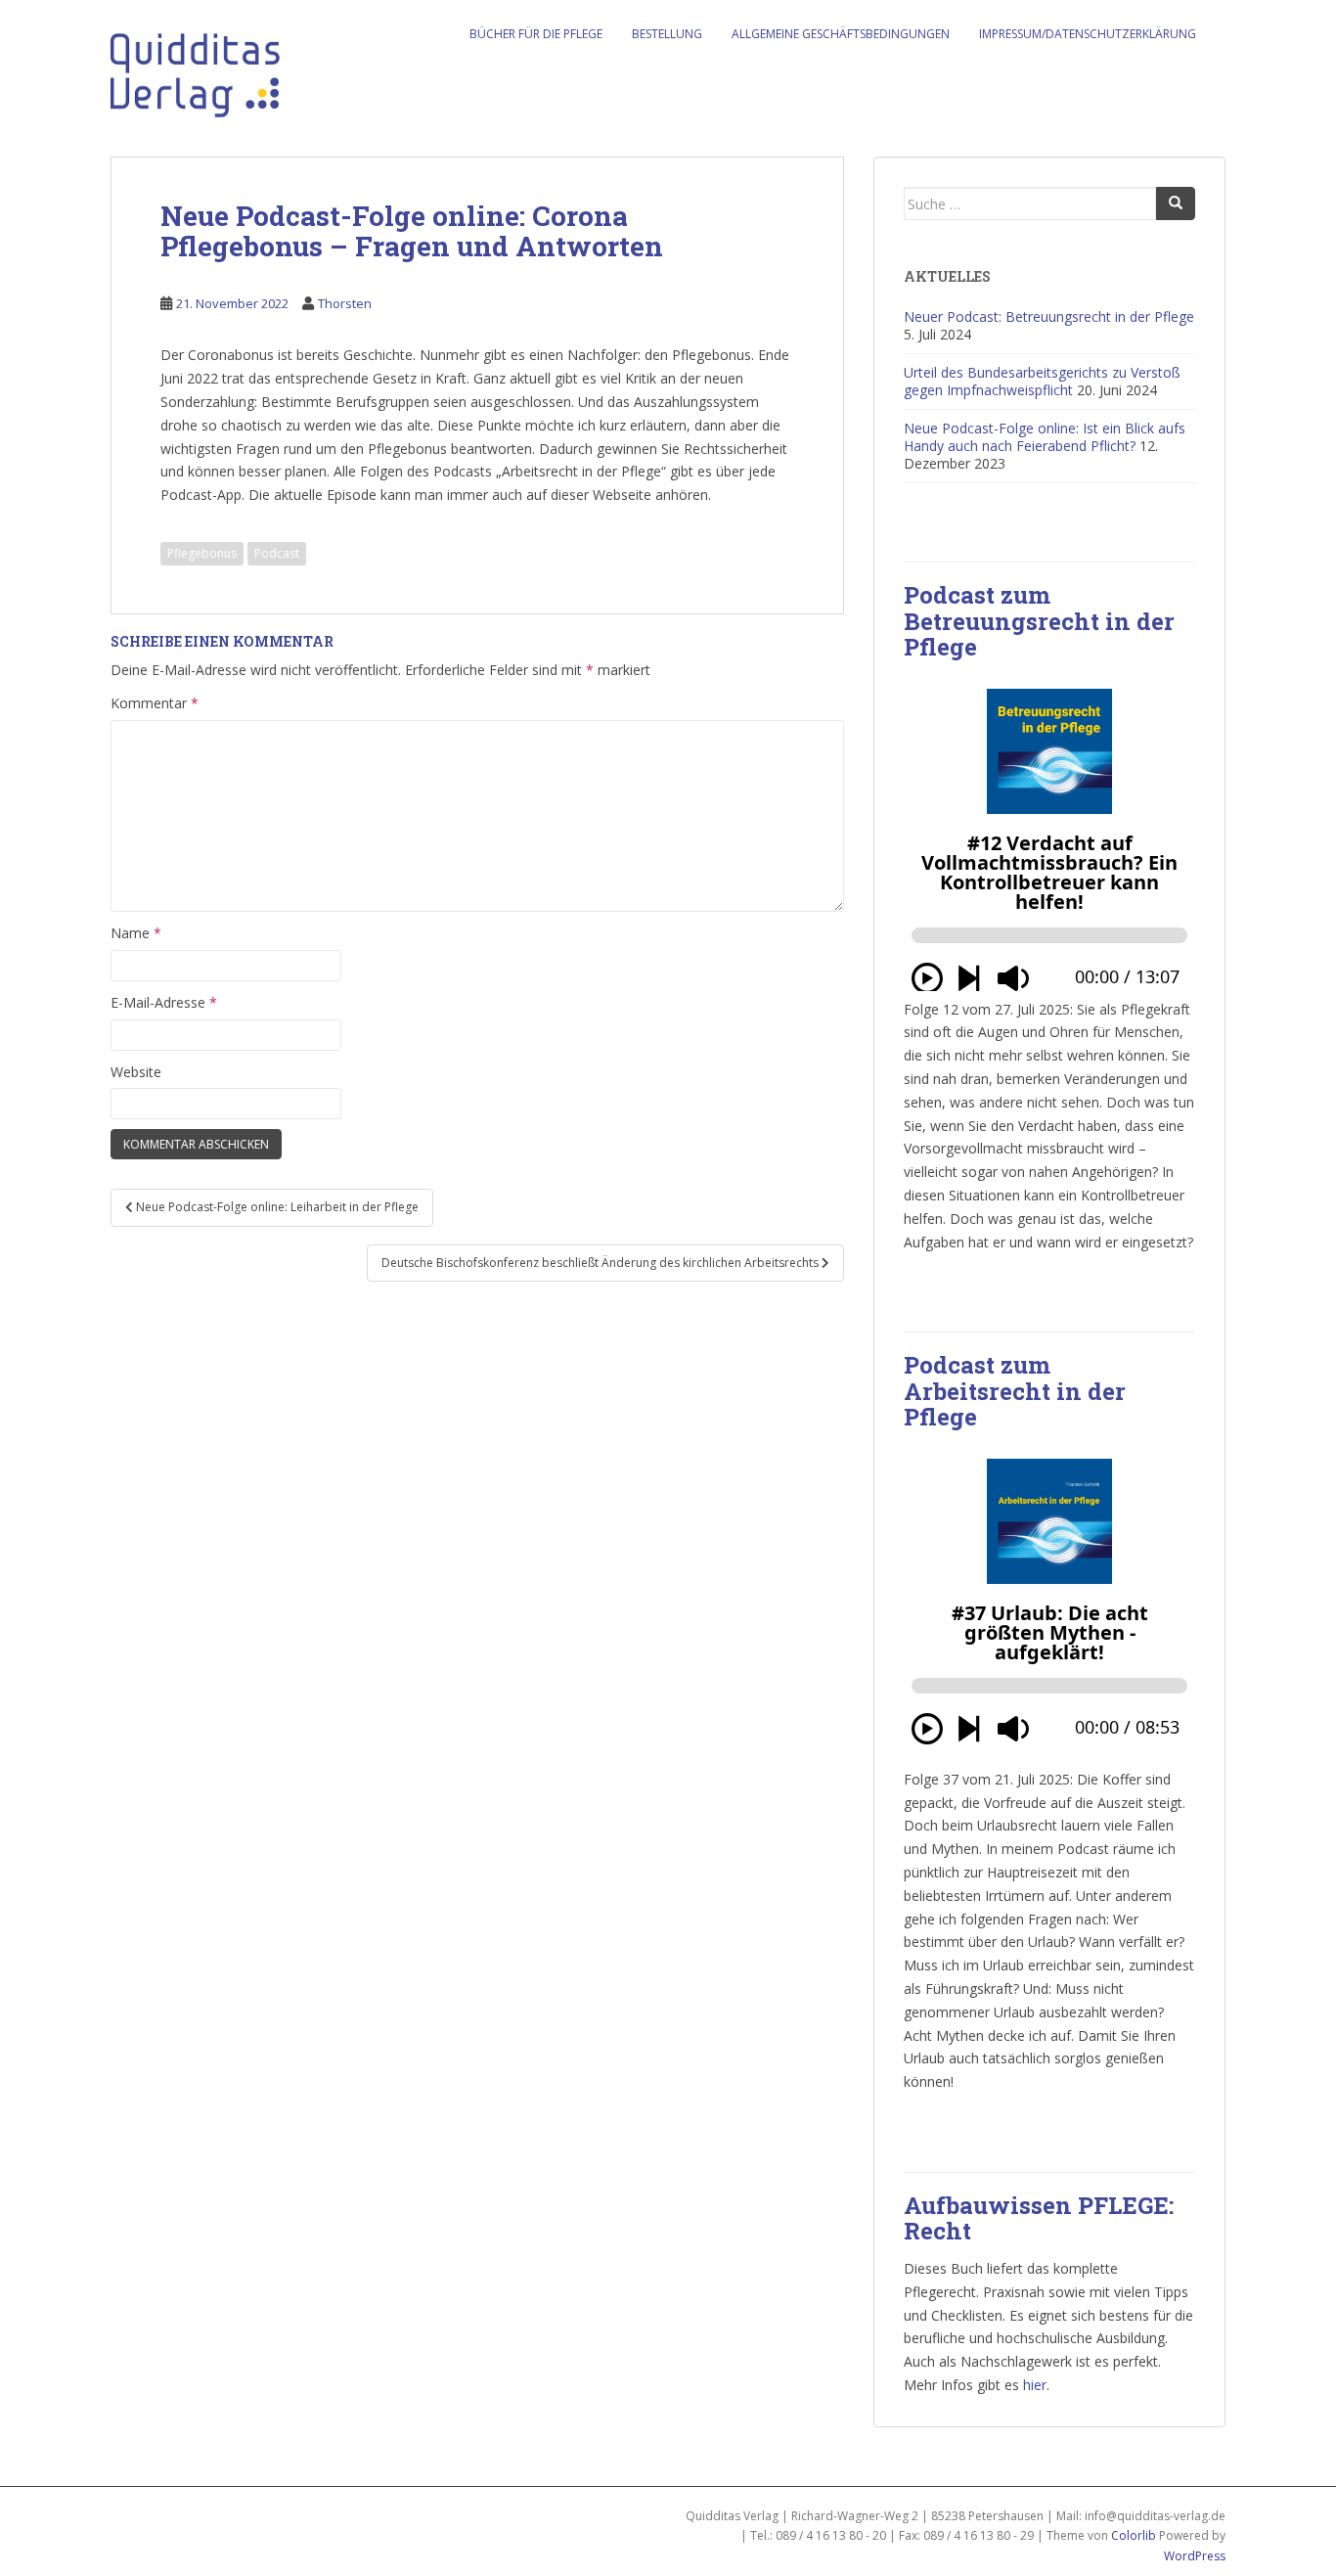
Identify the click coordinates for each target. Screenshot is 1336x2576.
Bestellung (667, 34)
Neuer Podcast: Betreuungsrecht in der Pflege (1049, 316)
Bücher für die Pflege (536, 34)
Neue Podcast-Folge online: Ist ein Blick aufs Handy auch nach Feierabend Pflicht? (1045, 437)
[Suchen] (1176, 203)
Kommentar (155, 703)
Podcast (277, 553)
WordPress (1195, 2556)
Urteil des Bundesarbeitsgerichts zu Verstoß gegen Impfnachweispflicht (1042, 381)
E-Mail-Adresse (164, 1002)
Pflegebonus (202, 553)
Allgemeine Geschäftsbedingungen (841, 34)
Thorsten (345, 303)
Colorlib (1134, 2535)
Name (136, 933)
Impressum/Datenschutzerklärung (1088, 34)
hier (1035, 2385)
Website (136, 1072)
